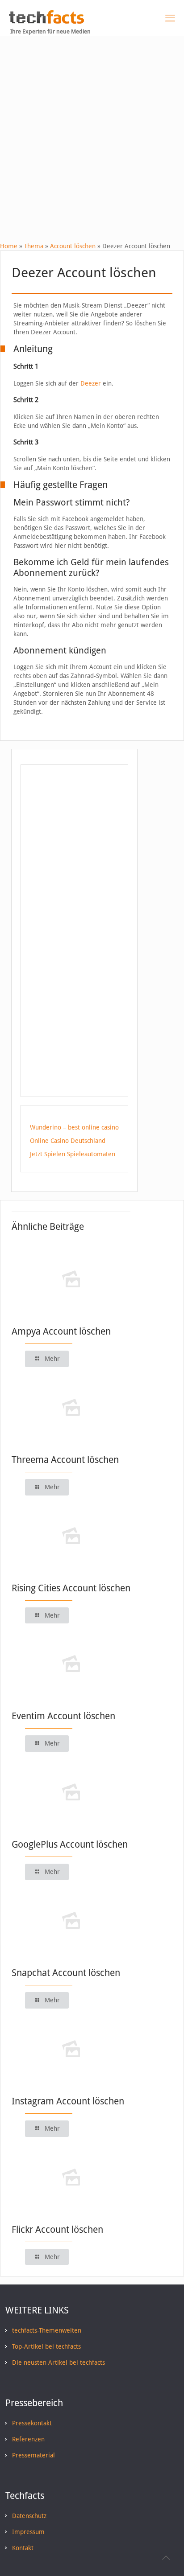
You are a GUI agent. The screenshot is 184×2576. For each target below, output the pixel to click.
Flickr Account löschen (57, 2229)
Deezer (91, 383)
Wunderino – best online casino (74, 1127)
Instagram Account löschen (68, 2101)
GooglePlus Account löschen (70, 1844)
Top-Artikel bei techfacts (46, 2346)
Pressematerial (33, 2455)
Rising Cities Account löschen (71, 1588)
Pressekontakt (32, 2423)
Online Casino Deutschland (68, 1141)
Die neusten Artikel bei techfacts (59, 2362)
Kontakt (23, 2548)
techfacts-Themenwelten (47, 2330)
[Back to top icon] (166, 2558)
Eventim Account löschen (63, 1716)
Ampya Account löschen (61, 1331)
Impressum (28, 2532)
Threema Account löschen (65, 1460)
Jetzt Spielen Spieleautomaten (73, 1154)
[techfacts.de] (46, 21)
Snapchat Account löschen (66, 1973)
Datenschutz (29, 2516)
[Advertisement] (92, 132)
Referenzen (28, 2439)
